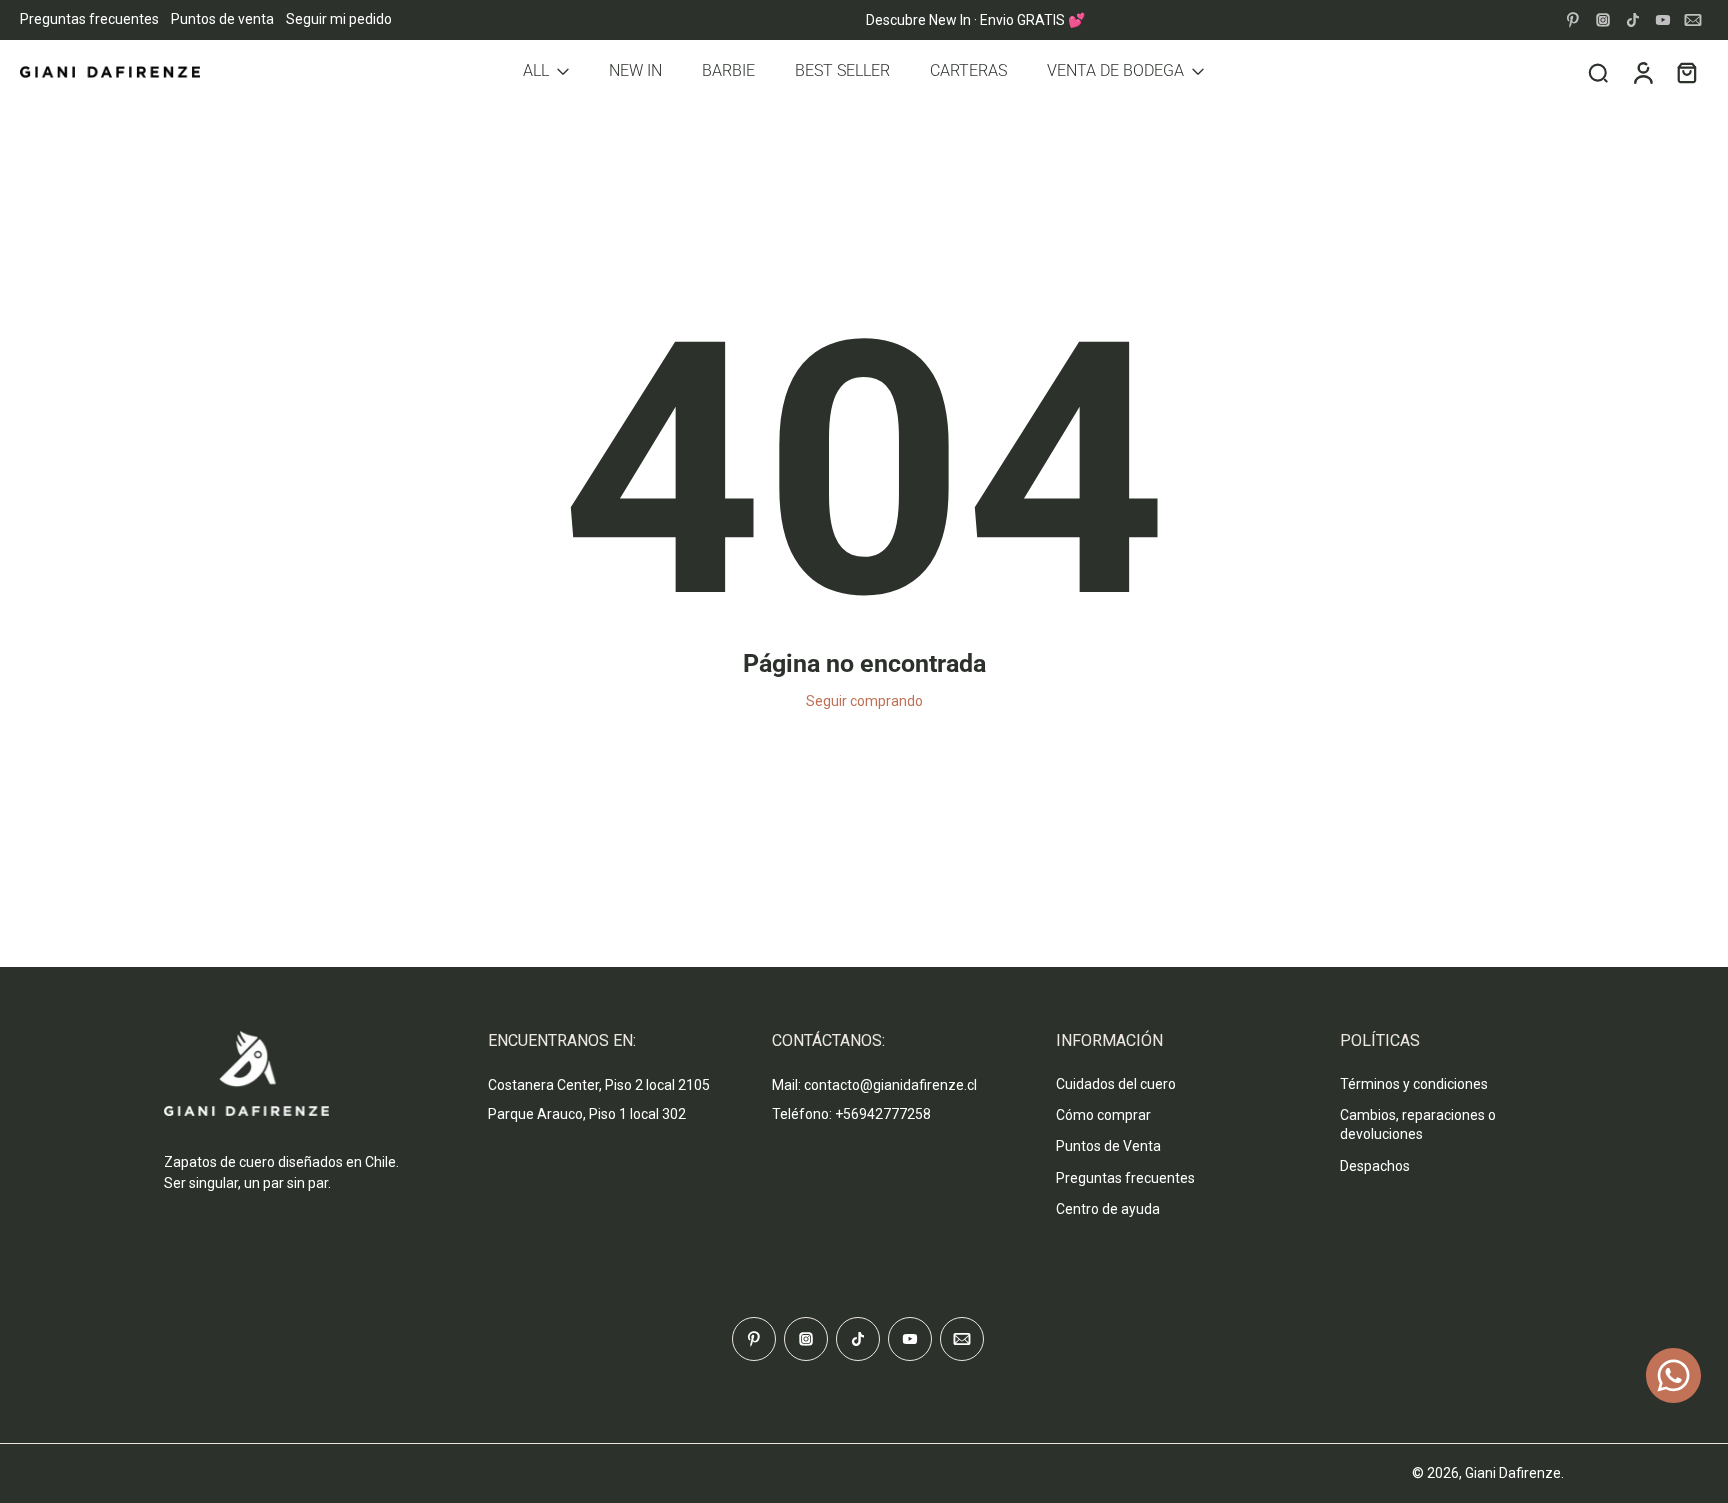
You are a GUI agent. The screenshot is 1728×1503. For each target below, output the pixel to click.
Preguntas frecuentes (89, 19)
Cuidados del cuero (1116, 1084)
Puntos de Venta (1108, 1146)
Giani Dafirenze (1513, 1473)
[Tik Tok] (1633, 20)
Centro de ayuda (1108, 1209)
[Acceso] (1642, 72)
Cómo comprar (1103, 1115)
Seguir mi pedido (339, 19)
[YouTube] (1663, 20)
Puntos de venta (222, 19)
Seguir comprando (864, 701)
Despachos (1375, 1166)
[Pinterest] (1573, 20)
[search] (1598, 72)
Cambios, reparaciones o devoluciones (1418, 1124)
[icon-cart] (1686, 72)
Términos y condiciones (1414, 1084)
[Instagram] (1603, 20)
